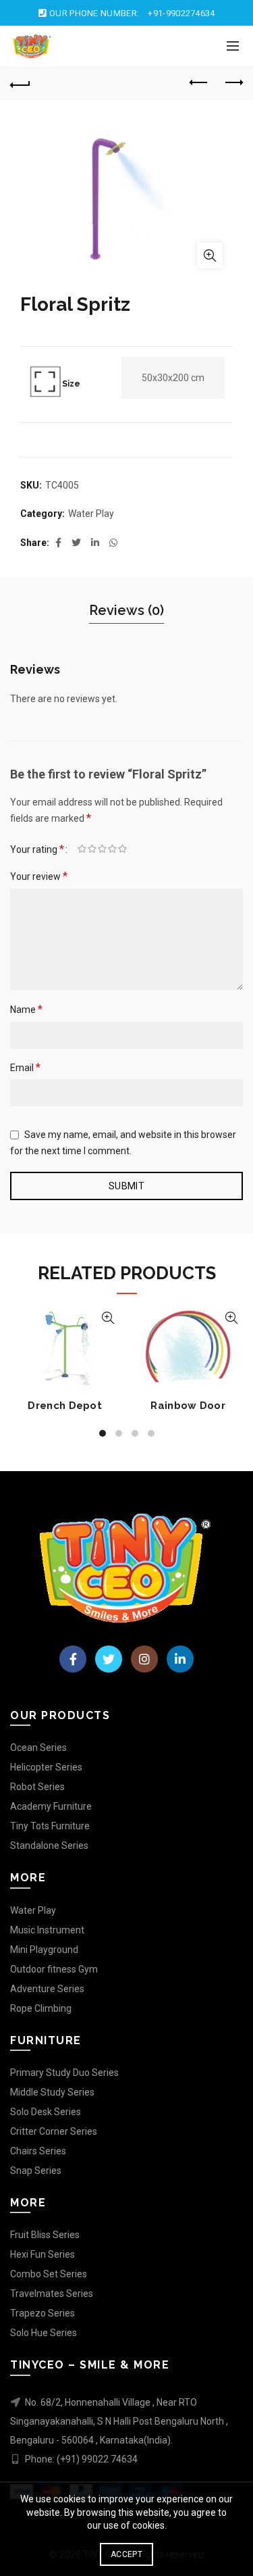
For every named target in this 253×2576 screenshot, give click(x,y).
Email (25, 1067)
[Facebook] (73, 1659)
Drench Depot (65, 1406)
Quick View (108, 1318)
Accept (126, 2554)
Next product (233, 83)
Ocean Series (38, 1748)
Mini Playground (44, 1950)
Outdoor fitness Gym (54, 1969)
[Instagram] (144, 1659)
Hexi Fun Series (43, 2254)
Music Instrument (47, 1930)
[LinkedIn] (180, 1659)
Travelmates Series (52, 2294)
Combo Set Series (49, 2274)
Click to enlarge (210, 255)
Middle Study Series (52, 2092)
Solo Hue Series (44, 2333)
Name (26, 1009)
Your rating (37, 849)
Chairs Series (38, 2151)
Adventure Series (47, 1989)
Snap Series (36, 2171)
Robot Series (37, 1787)
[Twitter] (109, 1659)
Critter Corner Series (54, 2131)
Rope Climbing (41, 2008)
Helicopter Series (46, 1767)
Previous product (199, 83)
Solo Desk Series (46, 2112)
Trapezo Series (43, 2313)
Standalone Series (49, 1846)
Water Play (91, 514)
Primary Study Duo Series (64, 2073)
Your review (39, 876)
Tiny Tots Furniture (50, 1826)
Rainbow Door (188, 1406)
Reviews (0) (126, 610)
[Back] (20, 83)
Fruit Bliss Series (45, 2235)
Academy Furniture (51, 1806)
